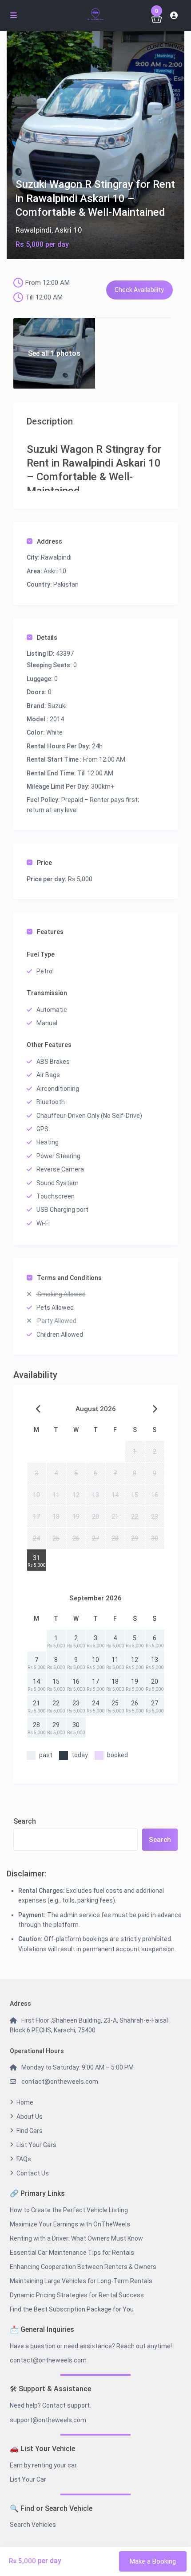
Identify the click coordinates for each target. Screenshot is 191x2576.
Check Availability (139, 290)
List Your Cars (36, 2145)
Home (25, 2102)
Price (44, 863)
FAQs (24, 2159)
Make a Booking (153, 2561)
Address (50, 541)
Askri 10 (68, 230)
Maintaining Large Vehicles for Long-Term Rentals (81, 2281)
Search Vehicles (33, 2525)
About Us (30, 2117)
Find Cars (30, 2131)
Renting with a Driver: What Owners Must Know (76, 2238)
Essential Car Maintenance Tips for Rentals (72, 2253)
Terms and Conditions (69, 1278)
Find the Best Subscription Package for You (72, 2309)
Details (47, 638)
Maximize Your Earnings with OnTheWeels (70, 2224)
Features (50, 932)
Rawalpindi (34, 230)
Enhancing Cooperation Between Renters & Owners (83, 2267)
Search (25, 1821)
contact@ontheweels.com (60, 2082)
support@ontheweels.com (48, 2420)
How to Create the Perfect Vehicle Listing (69, 2210)
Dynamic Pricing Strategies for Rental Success (77, 2295)
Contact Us (33, 2173)
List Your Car (28, 2479)
